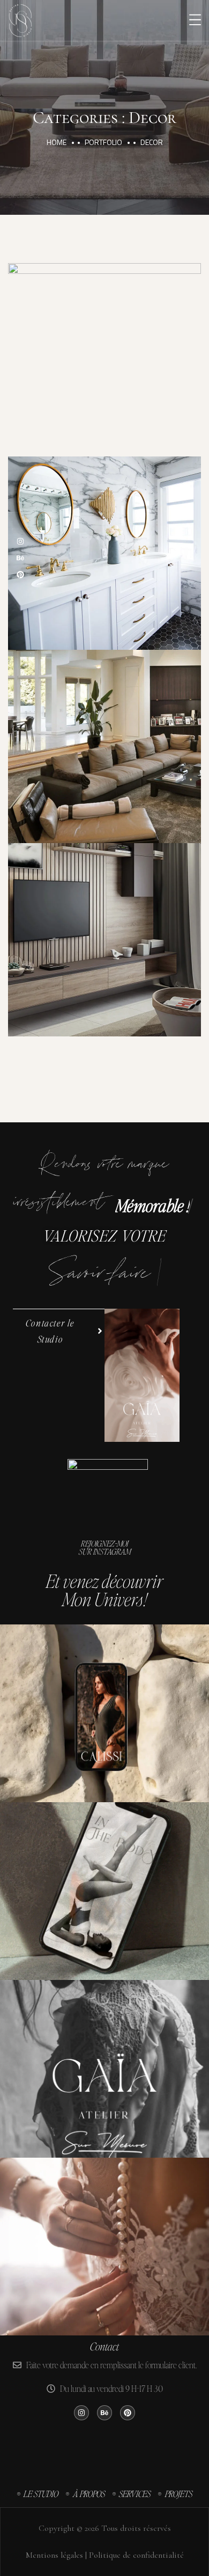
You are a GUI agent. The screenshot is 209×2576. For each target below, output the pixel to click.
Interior (128, 373)
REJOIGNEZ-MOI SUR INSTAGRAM (105, 1547)
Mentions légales (53, 2555)
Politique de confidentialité (137, 2555)
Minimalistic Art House (105, 928)
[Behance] (20, 558)
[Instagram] (20, 541)
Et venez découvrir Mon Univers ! (104, 1590)
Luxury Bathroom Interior (104, 541)
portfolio (103, 142)
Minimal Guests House (105, 348)
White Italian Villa (105, 735)
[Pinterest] (20, 575)
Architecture (82, 953)
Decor (76, 373)
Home (57, 142)
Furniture (128, 567)
